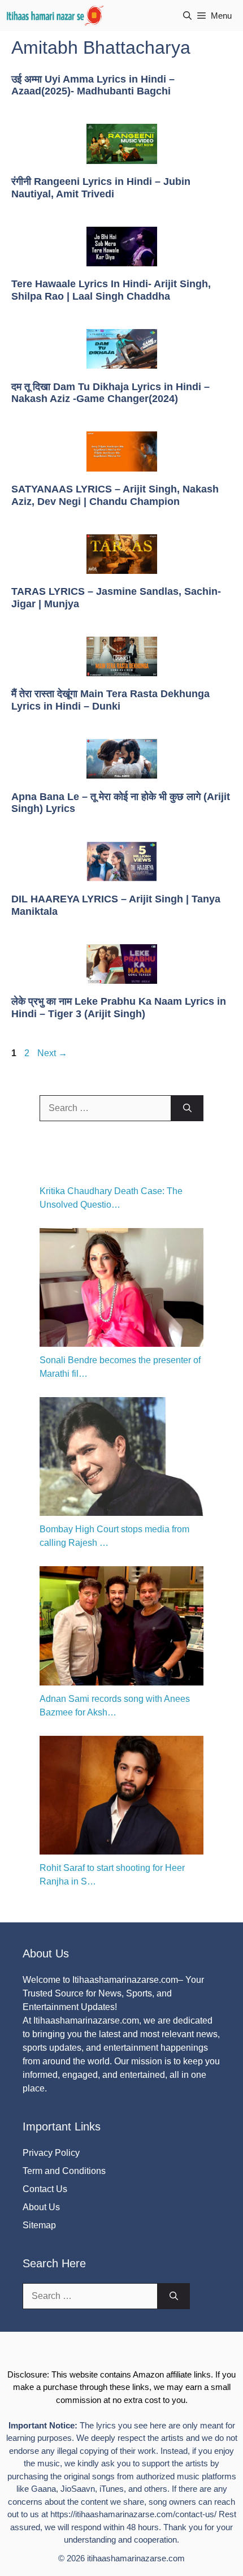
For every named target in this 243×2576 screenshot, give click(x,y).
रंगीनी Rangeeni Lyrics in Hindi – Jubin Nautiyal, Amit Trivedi (101, 188)
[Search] (187, 1108)
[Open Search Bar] (187, 16)
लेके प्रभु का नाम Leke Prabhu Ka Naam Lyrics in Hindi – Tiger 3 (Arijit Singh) (119, 1008)
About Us (41, 2207)
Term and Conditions (64, 2171)
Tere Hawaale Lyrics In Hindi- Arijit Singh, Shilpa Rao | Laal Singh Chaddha (111, 290)
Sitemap (39, 2225)
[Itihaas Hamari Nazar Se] (56, 16)
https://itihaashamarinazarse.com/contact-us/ (133, 2514)
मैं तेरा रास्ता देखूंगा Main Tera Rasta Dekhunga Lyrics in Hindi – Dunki (110, 700)
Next (52, 1053)
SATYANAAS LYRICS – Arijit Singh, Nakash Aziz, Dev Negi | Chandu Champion (115, 495)
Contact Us (45, 2189)
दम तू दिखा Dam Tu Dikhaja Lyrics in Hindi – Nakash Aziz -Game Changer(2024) (110, 393)
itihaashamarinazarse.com (136, 2558)
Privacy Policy (51, 2153)
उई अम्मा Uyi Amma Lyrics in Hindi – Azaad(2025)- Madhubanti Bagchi (93, 85)
